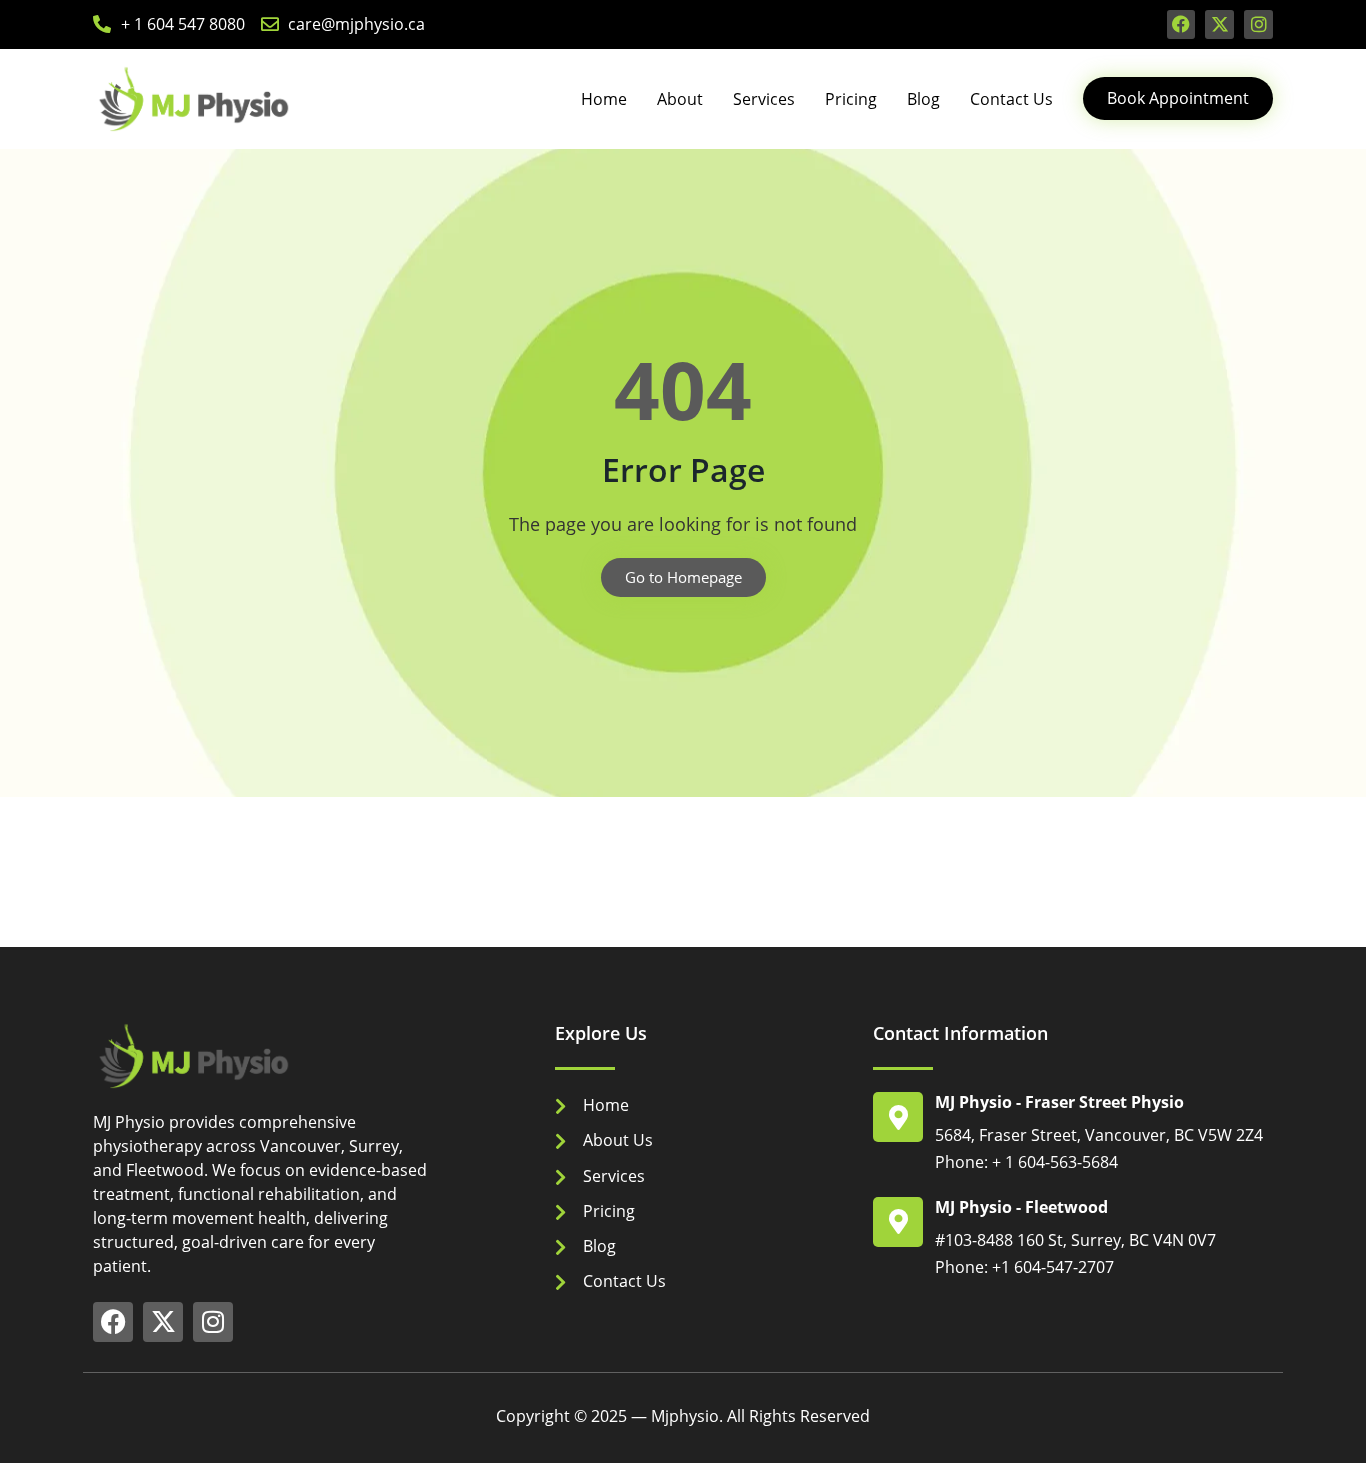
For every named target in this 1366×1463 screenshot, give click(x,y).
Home (604, 99)
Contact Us (1011, 99)
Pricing (851, 99)
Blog (923, 99)
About (680, 99)
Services (764, 99)
